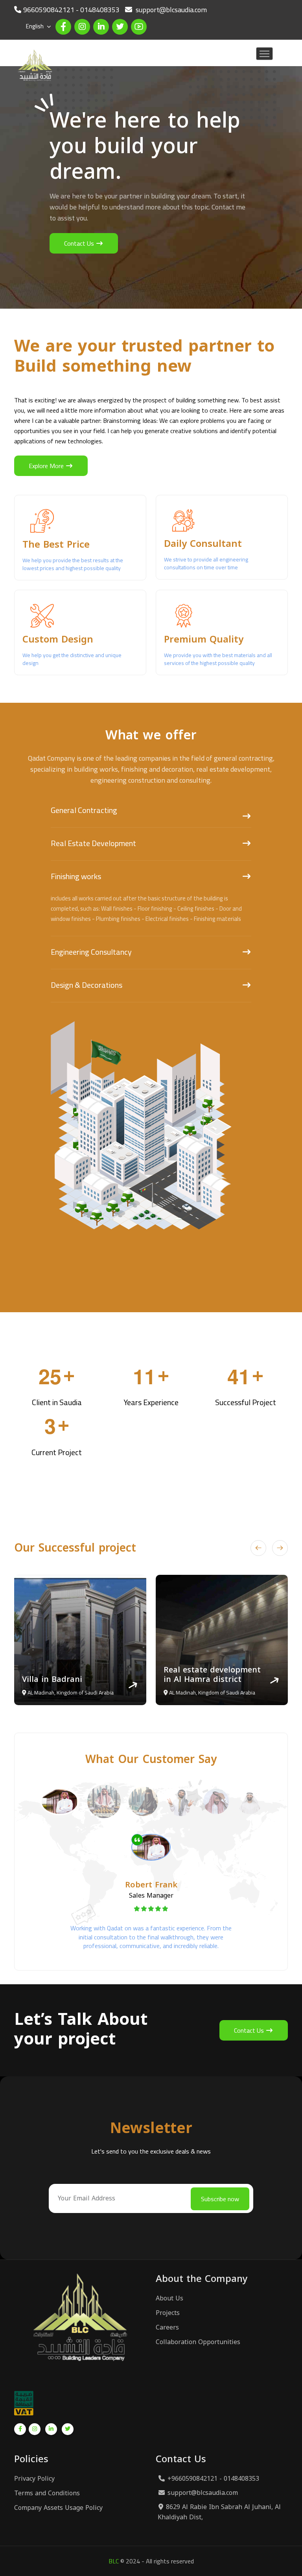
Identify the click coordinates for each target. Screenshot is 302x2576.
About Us (169, 2298)
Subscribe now (220, 2199)
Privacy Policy (34, 2479)
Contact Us (80, 243)
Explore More (47, 466)
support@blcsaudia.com (203, 2493)
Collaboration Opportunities (198, 2342)
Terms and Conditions (47, 2493)
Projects (168, 2313)
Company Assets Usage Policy (58, 2508)
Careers (167, 2328)
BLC (114, 2561)
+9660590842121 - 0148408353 (213, 2479)
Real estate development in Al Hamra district (71, 1674)
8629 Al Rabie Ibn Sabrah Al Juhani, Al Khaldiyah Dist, (219, 2512)
